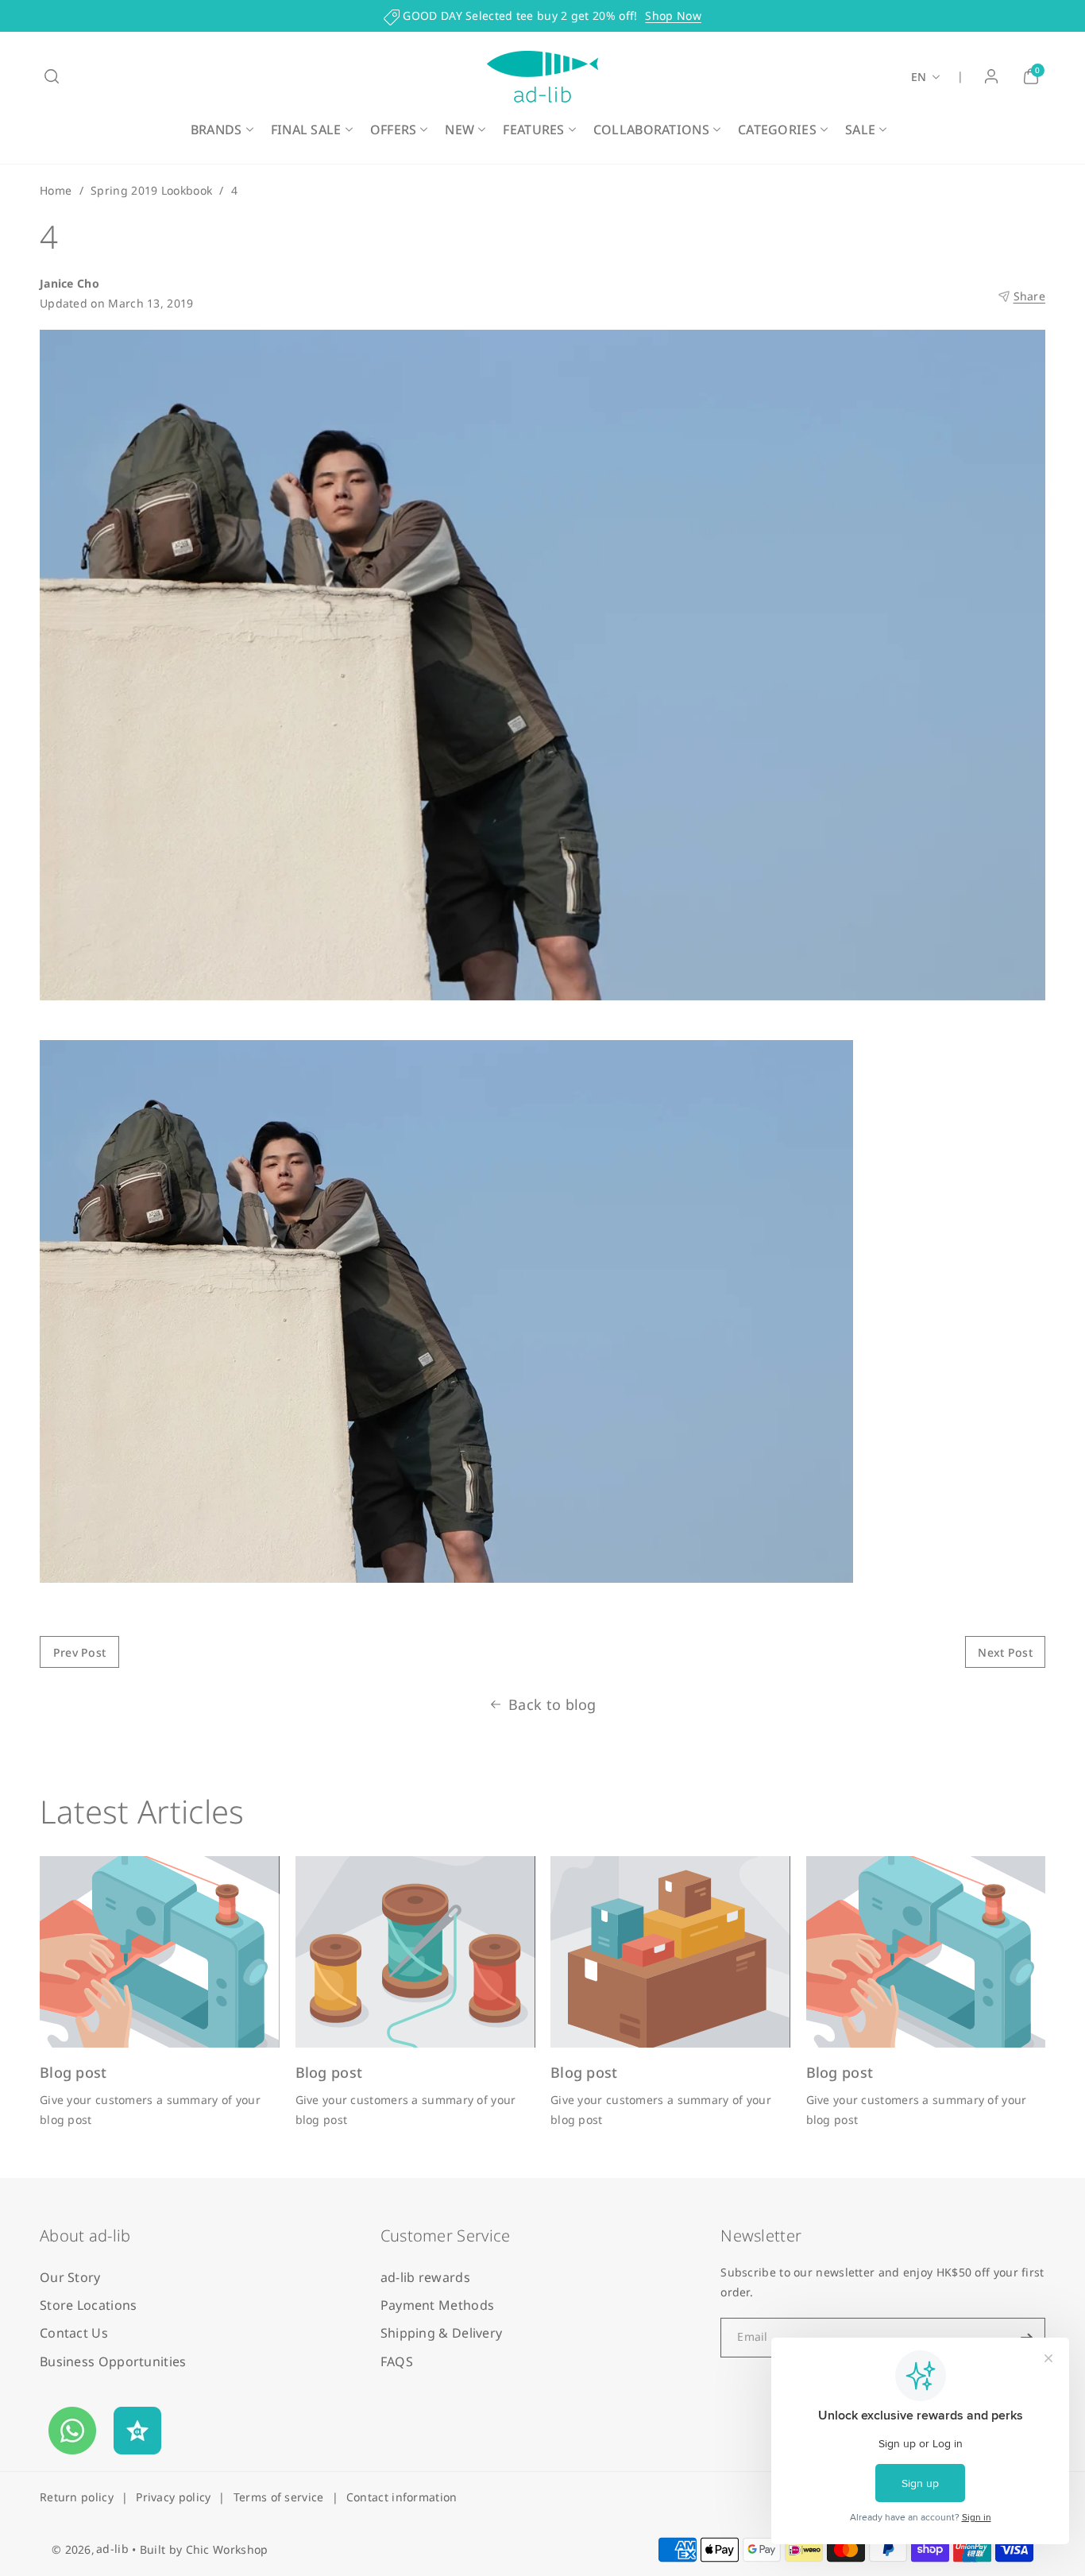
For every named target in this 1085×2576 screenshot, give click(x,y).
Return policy (77, 2497)
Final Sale (306, 130)
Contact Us (74, 2333)
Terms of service (279, 2497)
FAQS (397, 2361)
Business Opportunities (113, 2361)
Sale (860, 130)
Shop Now (673, 15)
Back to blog (552, 1704)
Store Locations (89, 2305)
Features (533, 130)
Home (56, 190)
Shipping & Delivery (442, 2333)
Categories (777, 130)
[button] (52, 76)
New (459, 130)
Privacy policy (173, 2497)
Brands (216, 130)
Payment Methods (438, 2305)
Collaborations (651, 130)
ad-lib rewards (425, 2277)
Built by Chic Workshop (204, 2549)
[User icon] (991, 76)
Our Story (70, 2277)
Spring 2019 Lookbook (151, 190)
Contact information (402, 2497)
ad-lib (112, 2549)
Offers (394, 130)
